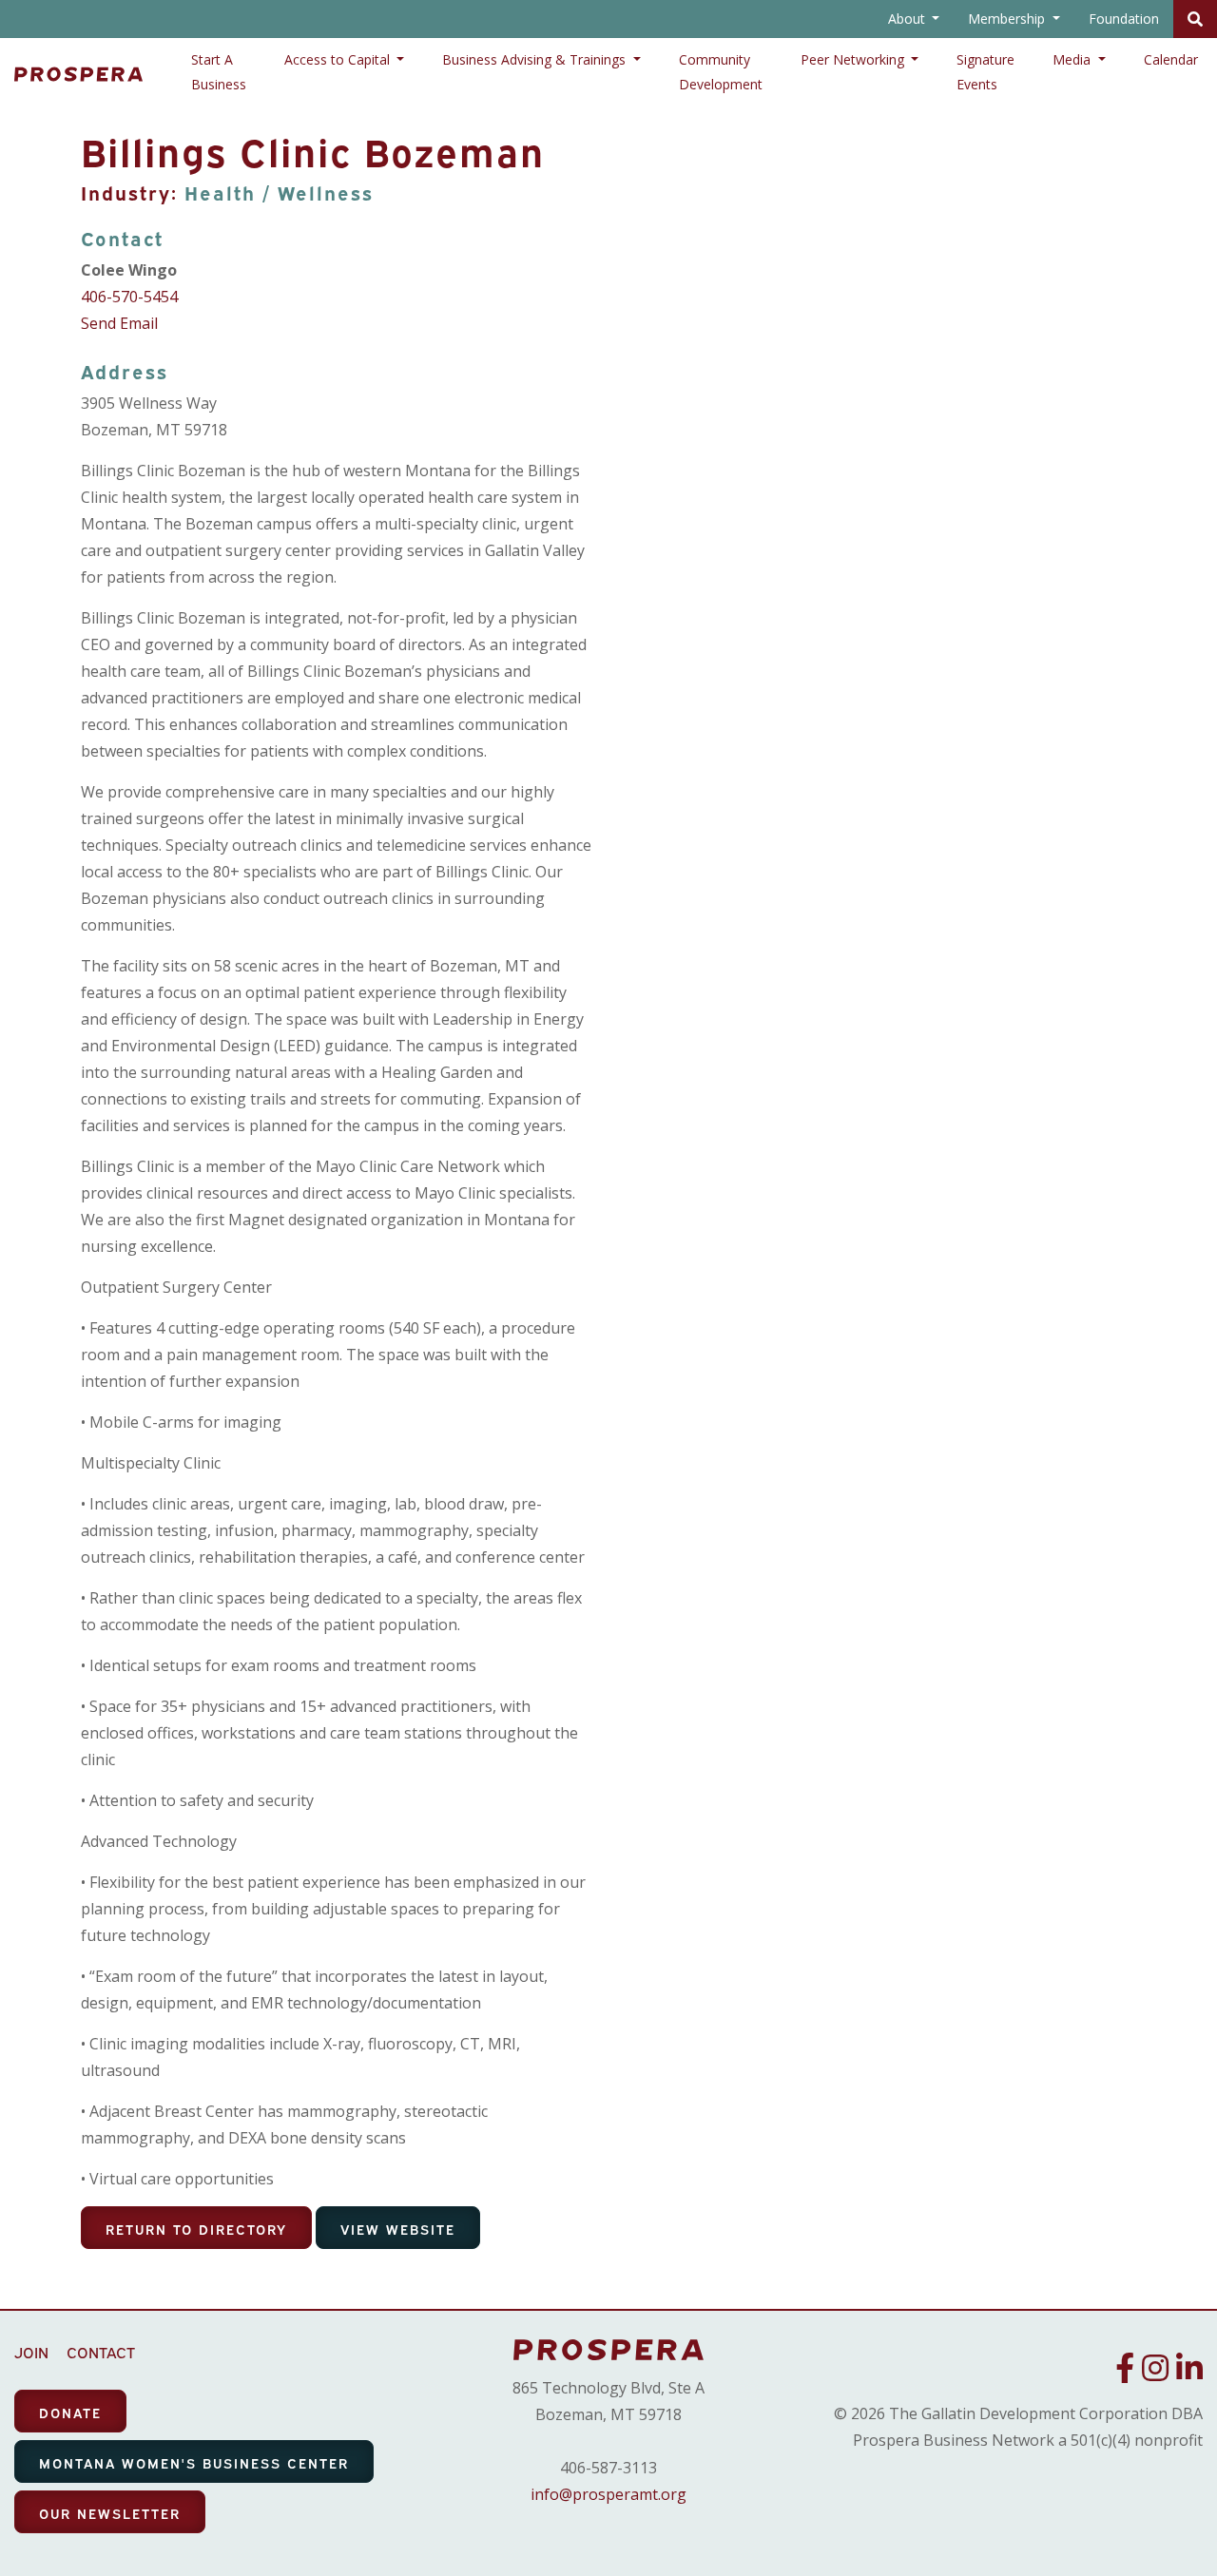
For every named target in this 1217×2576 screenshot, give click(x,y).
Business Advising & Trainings (536, 59)
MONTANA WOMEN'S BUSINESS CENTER (194, 2462)
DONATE (70, 2412)
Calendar (1171, 59)
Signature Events (985, 72)
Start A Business (219, 72)
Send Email (119, 323)
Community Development (721, 72)
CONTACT (101, 2352)
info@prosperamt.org (608, 2494)
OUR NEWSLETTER (110, 2513)
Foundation (1124, 19)
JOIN (31, 2352)
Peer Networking (854, 59)
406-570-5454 (129, 297)
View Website (398, 2229)
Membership (1008, 19)
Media (1073, 59)
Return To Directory (196, 2229)
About (908, 19)
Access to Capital (339, 59)
